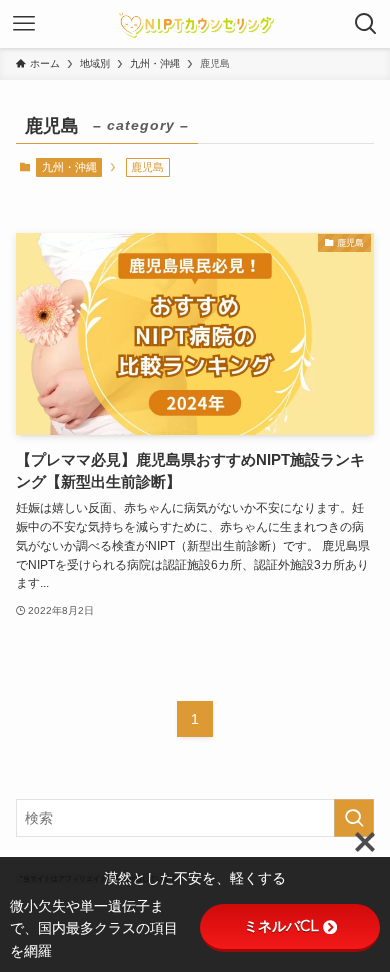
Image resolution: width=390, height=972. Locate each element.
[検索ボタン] (366, 24)
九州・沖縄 (69, 167)
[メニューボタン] (24, 24)
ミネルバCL (281, 926)
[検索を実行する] (354, 818)
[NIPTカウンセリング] (195, 24)
